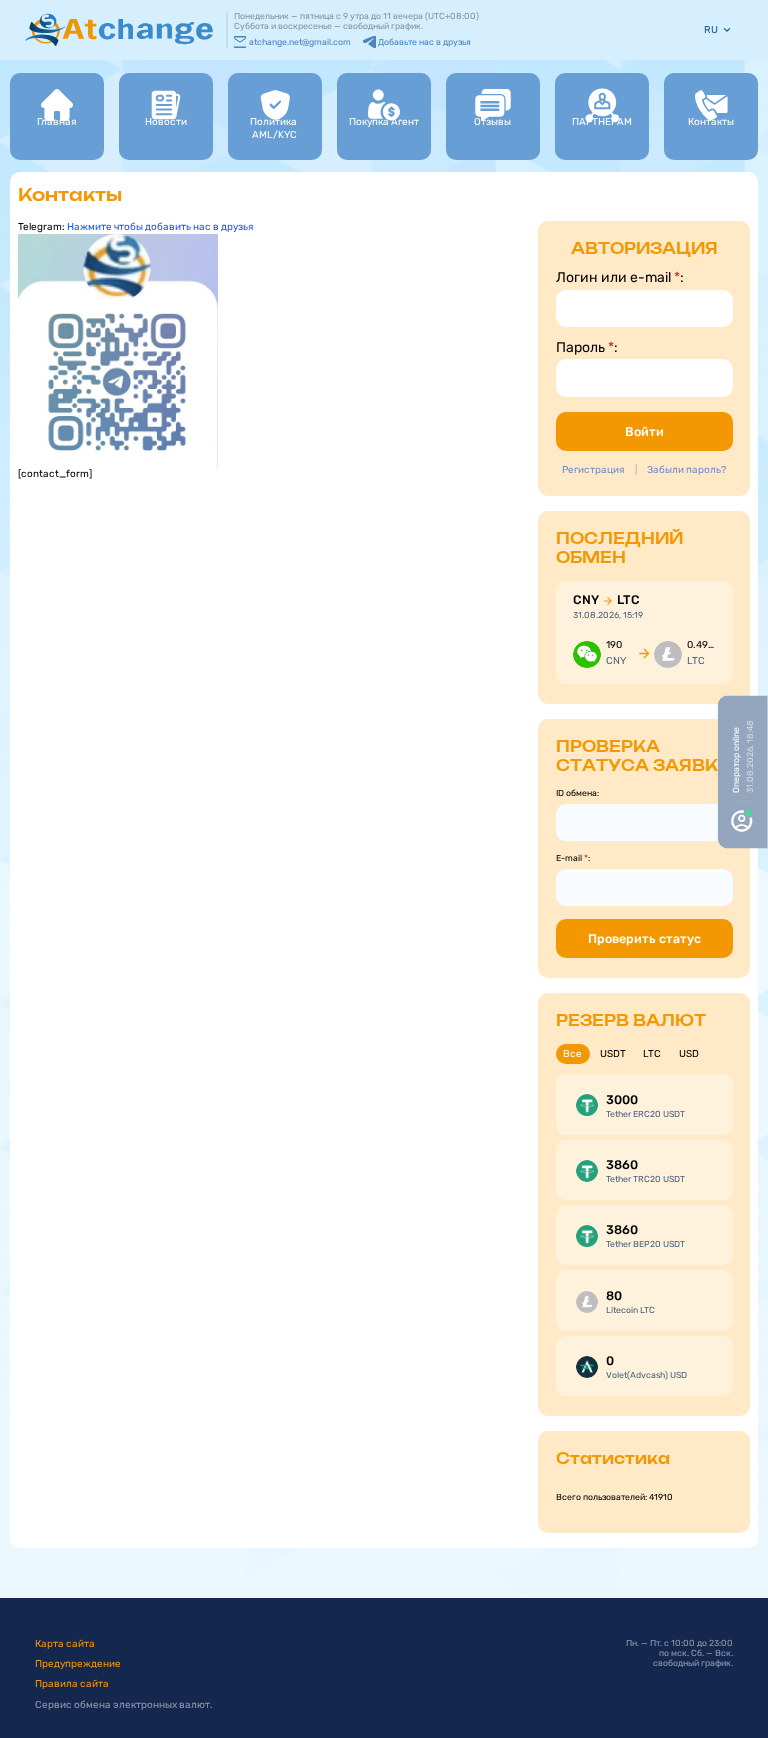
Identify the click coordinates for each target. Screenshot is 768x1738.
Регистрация (593, 469)
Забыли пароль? (686, 469)
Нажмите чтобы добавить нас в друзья (160, 226)
